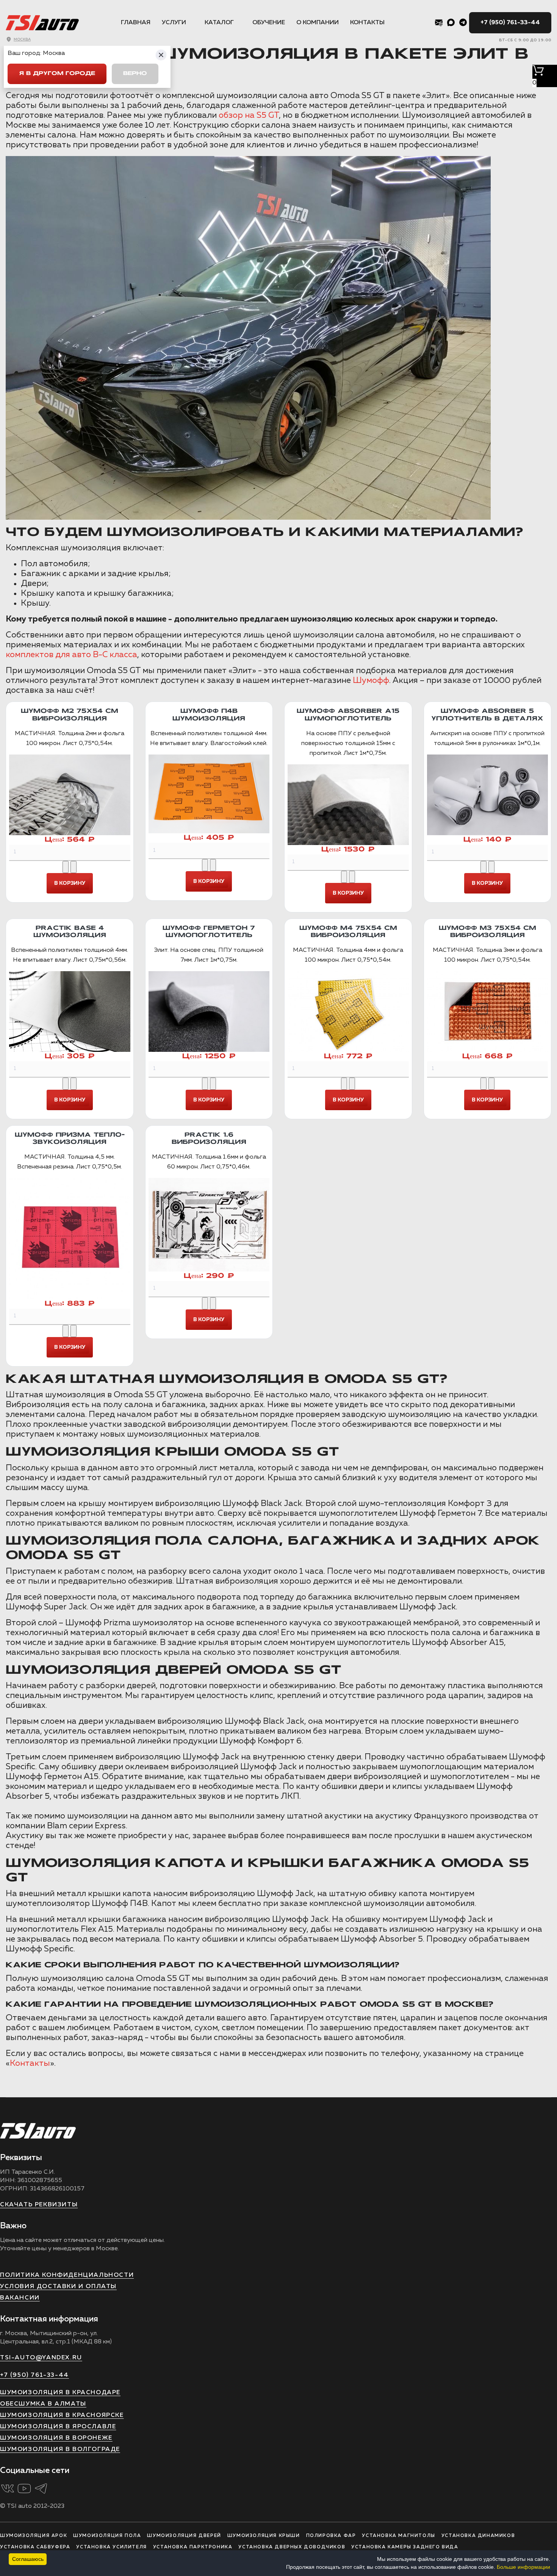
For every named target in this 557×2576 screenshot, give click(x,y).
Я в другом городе (57, 74)
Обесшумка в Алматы (43, 2404)
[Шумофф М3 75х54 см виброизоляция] (488, 1011)
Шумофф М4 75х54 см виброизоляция (348, 932)
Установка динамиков (478, 2536)
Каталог (219, 23)
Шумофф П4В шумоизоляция (209, 715)
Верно (135, 74)
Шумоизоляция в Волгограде (60, 2449)
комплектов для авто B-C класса (71, 655)
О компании (318, 23)
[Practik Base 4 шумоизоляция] (70, 1011)
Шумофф (371, 681)
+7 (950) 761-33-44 (510, 23)
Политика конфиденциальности (67, 2275)
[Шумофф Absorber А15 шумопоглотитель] (348, 805)
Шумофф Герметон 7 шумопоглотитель (209, 932)
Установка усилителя (111, 2547)
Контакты (367, 23)
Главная (136, 23)
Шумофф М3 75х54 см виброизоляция (487, 932)
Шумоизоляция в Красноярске (62, 2415)
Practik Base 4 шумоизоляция (70, 932)
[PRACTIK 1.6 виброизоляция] (209, 1225)
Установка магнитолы (398, 2536)
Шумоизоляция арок (34, 2536)
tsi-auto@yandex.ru (41, 2358)
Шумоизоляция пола (107, 2536)
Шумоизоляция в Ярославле (58, 2427)
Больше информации (523, 2567)
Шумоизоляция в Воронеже (56, 2438)
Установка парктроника (193, 2547)
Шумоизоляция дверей (184, 2536)
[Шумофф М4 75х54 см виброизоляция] (348, 1011)
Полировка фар (331, 2536)
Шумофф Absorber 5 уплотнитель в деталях (487, 715)
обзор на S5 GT (249, 116)
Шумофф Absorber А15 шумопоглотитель (348, 715)
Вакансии (20, 2298)
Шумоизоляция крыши (264, 2536)
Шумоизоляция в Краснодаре (60, 2393)
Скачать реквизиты (39, 2205)
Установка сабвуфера (35, 2547)
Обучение (269, 23)
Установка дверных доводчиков (292, 2547)
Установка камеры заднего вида (405, 2547)
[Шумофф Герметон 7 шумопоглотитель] (209, 1011)
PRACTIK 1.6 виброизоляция (209, 1139)
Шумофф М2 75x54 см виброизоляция (70, 715)
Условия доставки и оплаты (58, 2287)
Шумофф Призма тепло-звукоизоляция (70, 1139)
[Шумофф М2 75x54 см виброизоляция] (70, 795)
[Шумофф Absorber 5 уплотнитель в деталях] (488, 795)
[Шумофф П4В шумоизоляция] (209, 794)
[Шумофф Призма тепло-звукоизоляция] (70, 1239)
